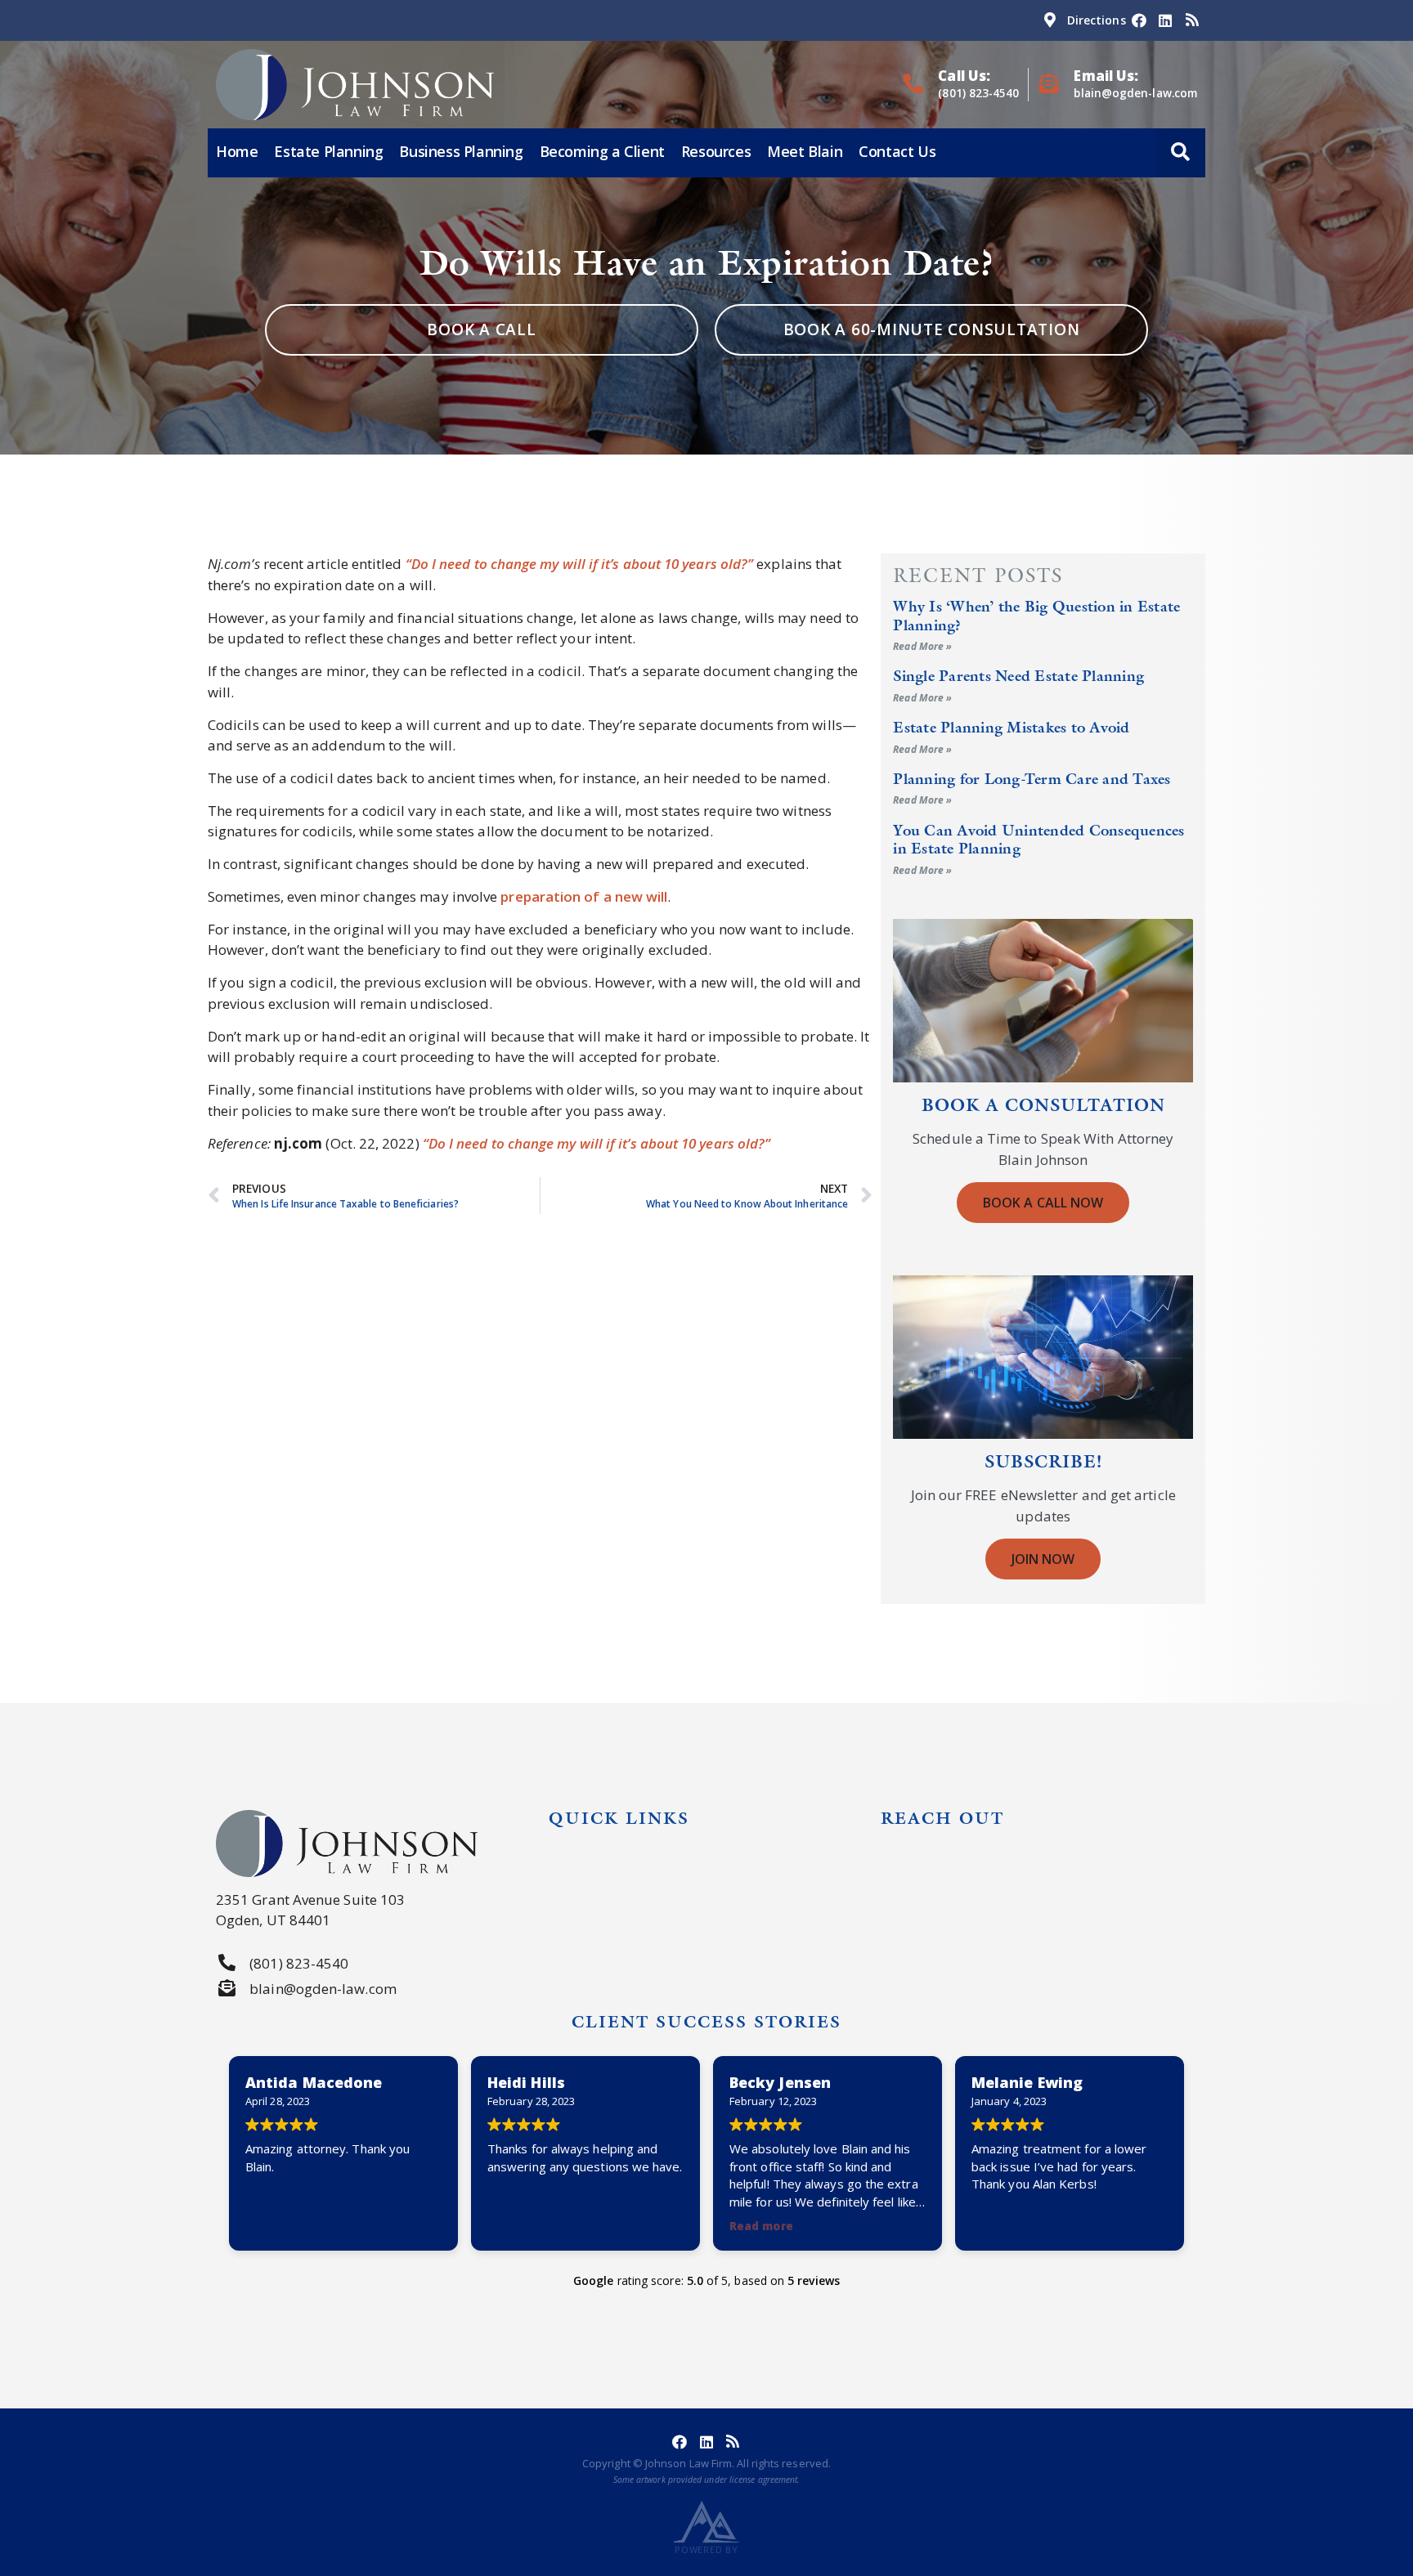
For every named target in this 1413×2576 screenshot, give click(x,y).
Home (237, 151)
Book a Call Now (1043, 1203)
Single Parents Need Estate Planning (1018, 676)
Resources (716, 151)
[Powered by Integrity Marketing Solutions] (706, 2522)
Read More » (922, 646)
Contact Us (897, 151)
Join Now (1043, 1559)
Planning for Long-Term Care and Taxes (1032, 779)
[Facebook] (1139, 20)
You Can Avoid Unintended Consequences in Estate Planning (1038, 839)
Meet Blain (805, 151)
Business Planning (461, 151)
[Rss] (1192, 20)
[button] (1181, 153)
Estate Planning (328, 151)
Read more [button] (761, 2226)
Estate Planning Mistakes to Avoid (1011, 727)
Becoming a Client (602, 151)
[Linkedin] (1165, 20)
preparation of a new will (584, 896)
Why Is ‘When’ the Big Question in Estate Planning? (1036, 615)
